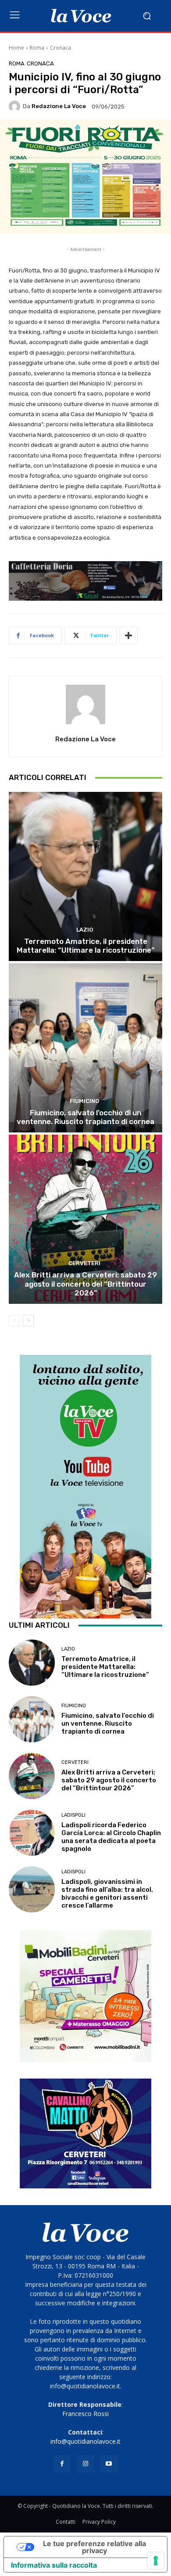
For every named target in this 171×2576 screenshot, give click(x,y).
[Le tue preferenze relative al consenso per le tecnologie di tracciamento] (156, 2561)
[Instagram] (85, 2464)
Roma (37, 48)
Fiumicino (84, 1101)
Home (16, 48)
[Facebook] (62, 2464)
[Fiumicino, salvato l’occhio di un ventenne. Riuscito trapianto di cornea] (85, 1048)
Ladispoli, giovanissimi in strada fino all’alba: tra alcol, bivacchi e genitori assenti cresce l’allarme (107, 1894)
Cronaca (61, 48)
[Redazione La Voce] (16, 106)
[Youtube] (109, 2464)
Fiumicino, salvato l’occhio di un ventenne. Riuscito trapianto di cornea (85, 1117)
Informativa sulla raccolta (54, 2565)
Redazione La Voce (59, 106)
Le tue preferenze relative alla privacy (94, 2547)
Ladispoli (73, 1815)
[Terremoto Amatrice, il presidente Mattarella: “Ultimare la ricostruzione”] (85, 876)
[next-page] (28, 1321)
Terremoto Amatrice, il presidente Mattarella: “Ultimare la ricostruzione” (85, 946)
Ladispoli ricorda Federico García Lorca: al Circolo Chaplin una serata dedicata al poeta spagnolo (111, 1837)
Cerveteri (84, 1263)
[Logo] (81, 16)
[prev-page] (14, 1321)
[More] (128, 635)
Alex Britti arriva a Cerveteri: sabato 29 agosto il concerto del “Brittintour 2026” (85, 1284)
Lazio (85, 930)
